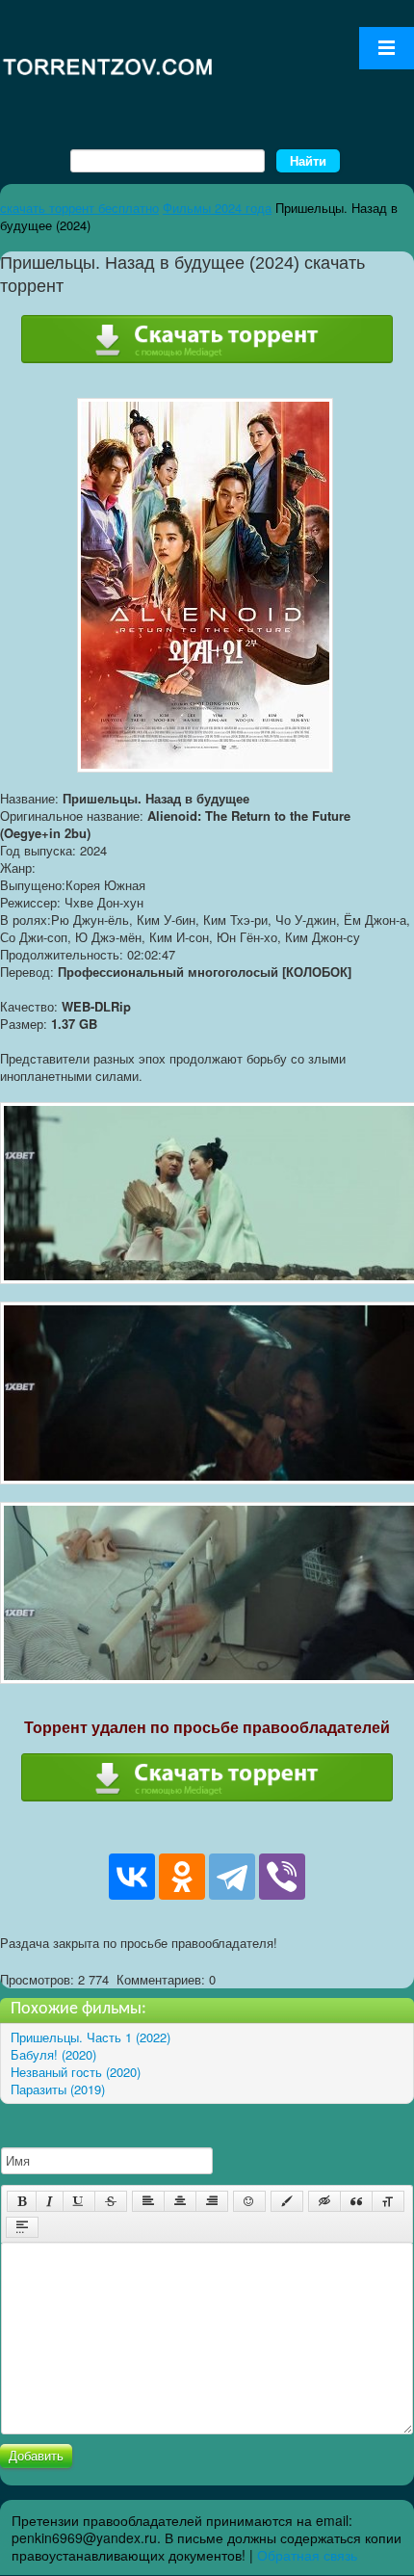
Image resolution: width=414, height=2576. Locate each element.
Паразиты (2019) (58, 2089)
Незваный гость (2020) (76, 2072)
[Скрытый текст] (324, 2201)
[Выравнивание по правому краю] (212, 2201)
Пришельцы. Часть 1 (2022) (91, 2037)
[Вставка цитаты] (356, 2201)
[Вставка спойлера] (22, 2227)
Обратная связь (307, 2555)
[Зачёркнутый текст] (111, 2201)
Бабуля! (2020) (53, 2054)
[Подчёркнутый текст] (79, 2201)
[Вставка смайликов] (249, 2201)
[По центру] (180, 2201)
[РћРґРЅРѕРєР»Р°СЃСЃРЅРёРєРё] (182, 1877)
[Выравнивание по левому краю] (148, 2201)
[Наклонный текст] (50, 2201)
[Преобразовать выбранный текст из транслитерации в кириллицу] (388, 2201)
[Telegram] (232, 1877)
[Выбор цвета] (287, 2201)
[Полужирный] (22, 2201)
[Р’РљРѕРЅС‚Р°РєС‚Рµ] (132, 1877)
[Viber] (282, 1877)
